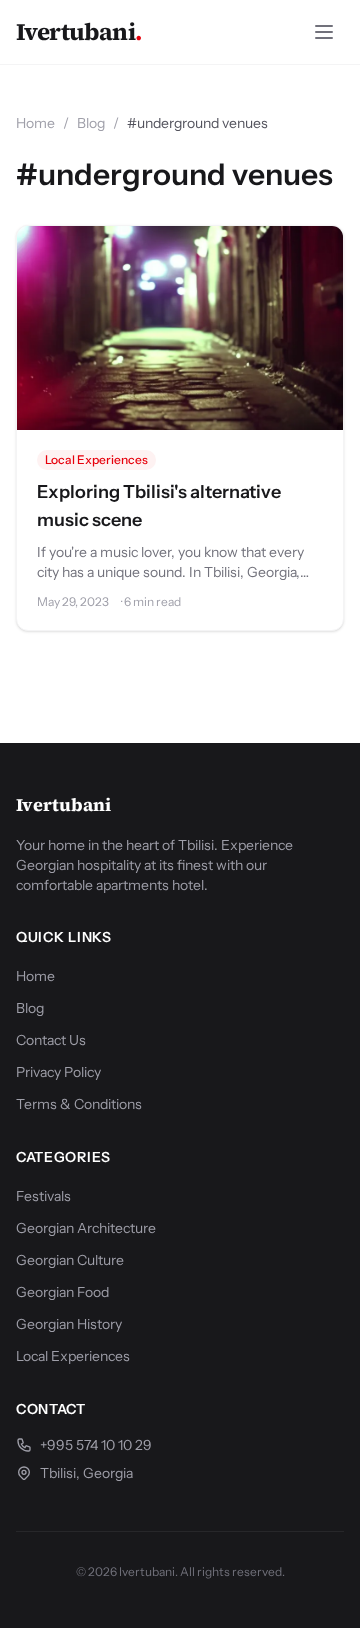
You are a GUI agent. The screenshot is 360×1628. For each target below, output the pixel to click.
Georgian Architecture (86, 1228)
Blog (91, 123)
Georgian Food (62, 1292)
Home (35, 123)
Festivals (43, 1196)
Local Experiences (96, 459)
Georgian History (69, 1324)
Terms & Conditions (79, 1104)
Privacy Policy (58, 1072)
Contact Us (51, 1040)
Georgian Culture (70, 1260)
